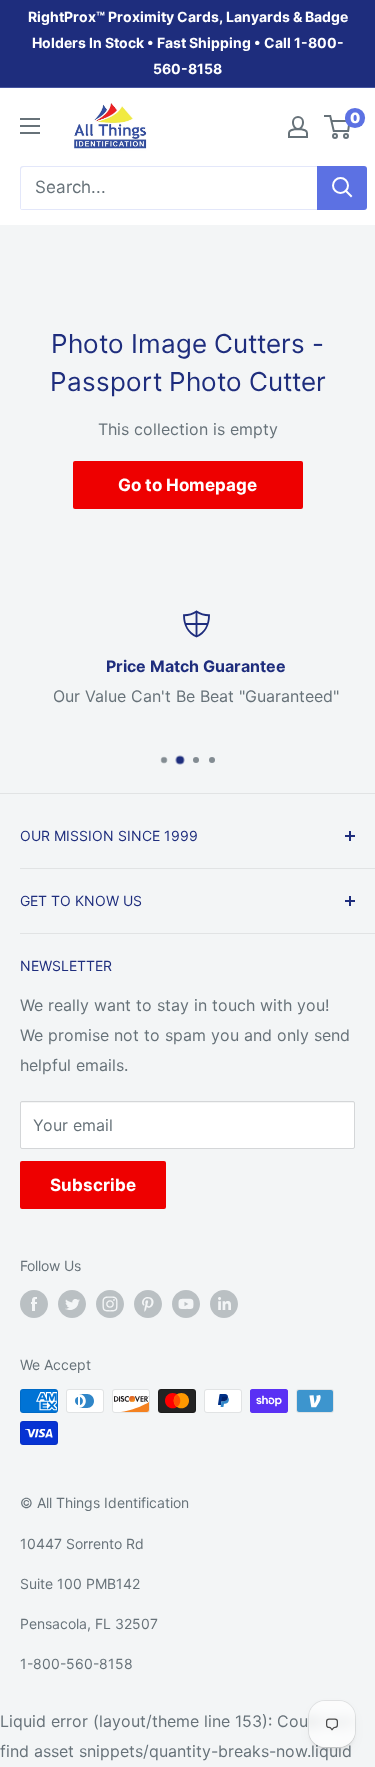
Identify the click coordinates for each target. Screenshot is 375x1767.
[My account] (298, 127)
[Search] (342, 188)
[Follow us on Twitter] (72, 1304)
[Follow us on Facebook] (34, 1304)
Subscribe (93, 1185)
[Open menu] (30, 126)
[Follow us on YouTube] (186, 1304)
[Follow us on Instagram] (110, 1304)
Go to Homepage (187, 485)
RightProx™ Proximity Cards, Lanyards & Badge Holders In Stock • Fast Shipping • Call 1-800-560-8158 (188, 42)
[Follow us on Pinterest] (148, 1304)
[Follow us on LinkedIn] (224, 1304)
